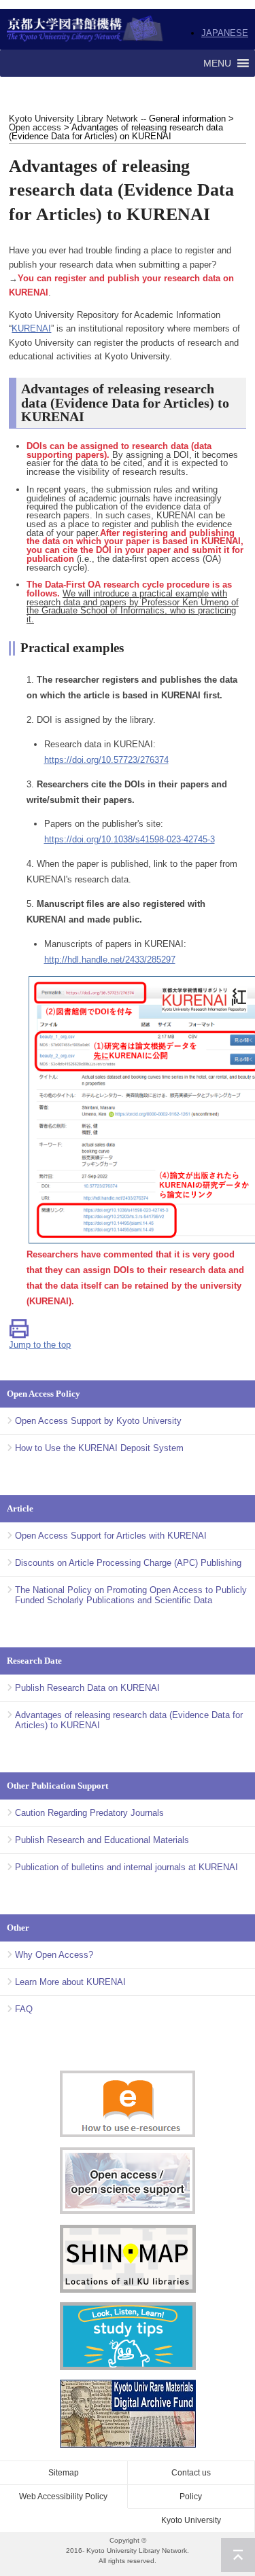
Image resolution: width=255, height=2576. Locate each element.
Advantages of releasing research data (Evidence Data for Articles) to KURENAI (129, 1720)
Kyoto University (191, 2520)
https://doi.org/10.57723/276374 (106, 760)
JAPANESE (225, 33)
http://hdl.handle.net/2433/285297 (110, 960)
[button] (217, 63)
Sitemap (64, 2473)
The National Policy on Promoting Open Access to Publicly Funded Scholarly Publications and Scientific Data (131, 1595)
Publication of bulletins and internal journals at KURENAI (126, 1867)
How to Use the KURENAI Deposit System (99, 1448)
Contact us (191, 2473)
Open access (35, 127)
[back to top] (238, 2555)
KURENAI (31, 328)
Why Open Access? (54, 1955)
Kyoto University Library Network (85, 29)
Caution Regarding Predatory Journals (89, 1813)
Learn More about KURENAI (70, 1982)
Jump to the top (40, 1345)
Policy (191, 2497)
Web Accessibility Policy (63, 2497)
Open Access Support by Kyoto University (98, 1421)
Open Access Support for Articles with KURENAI (111, 1536)
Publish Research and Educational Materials (102, 1840)
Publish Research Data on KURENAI (87, 1688)
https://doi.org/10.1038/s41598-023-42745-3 (130, 839)
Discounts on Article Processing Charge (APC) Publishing (128, 1563)
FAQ (24, 2009)
